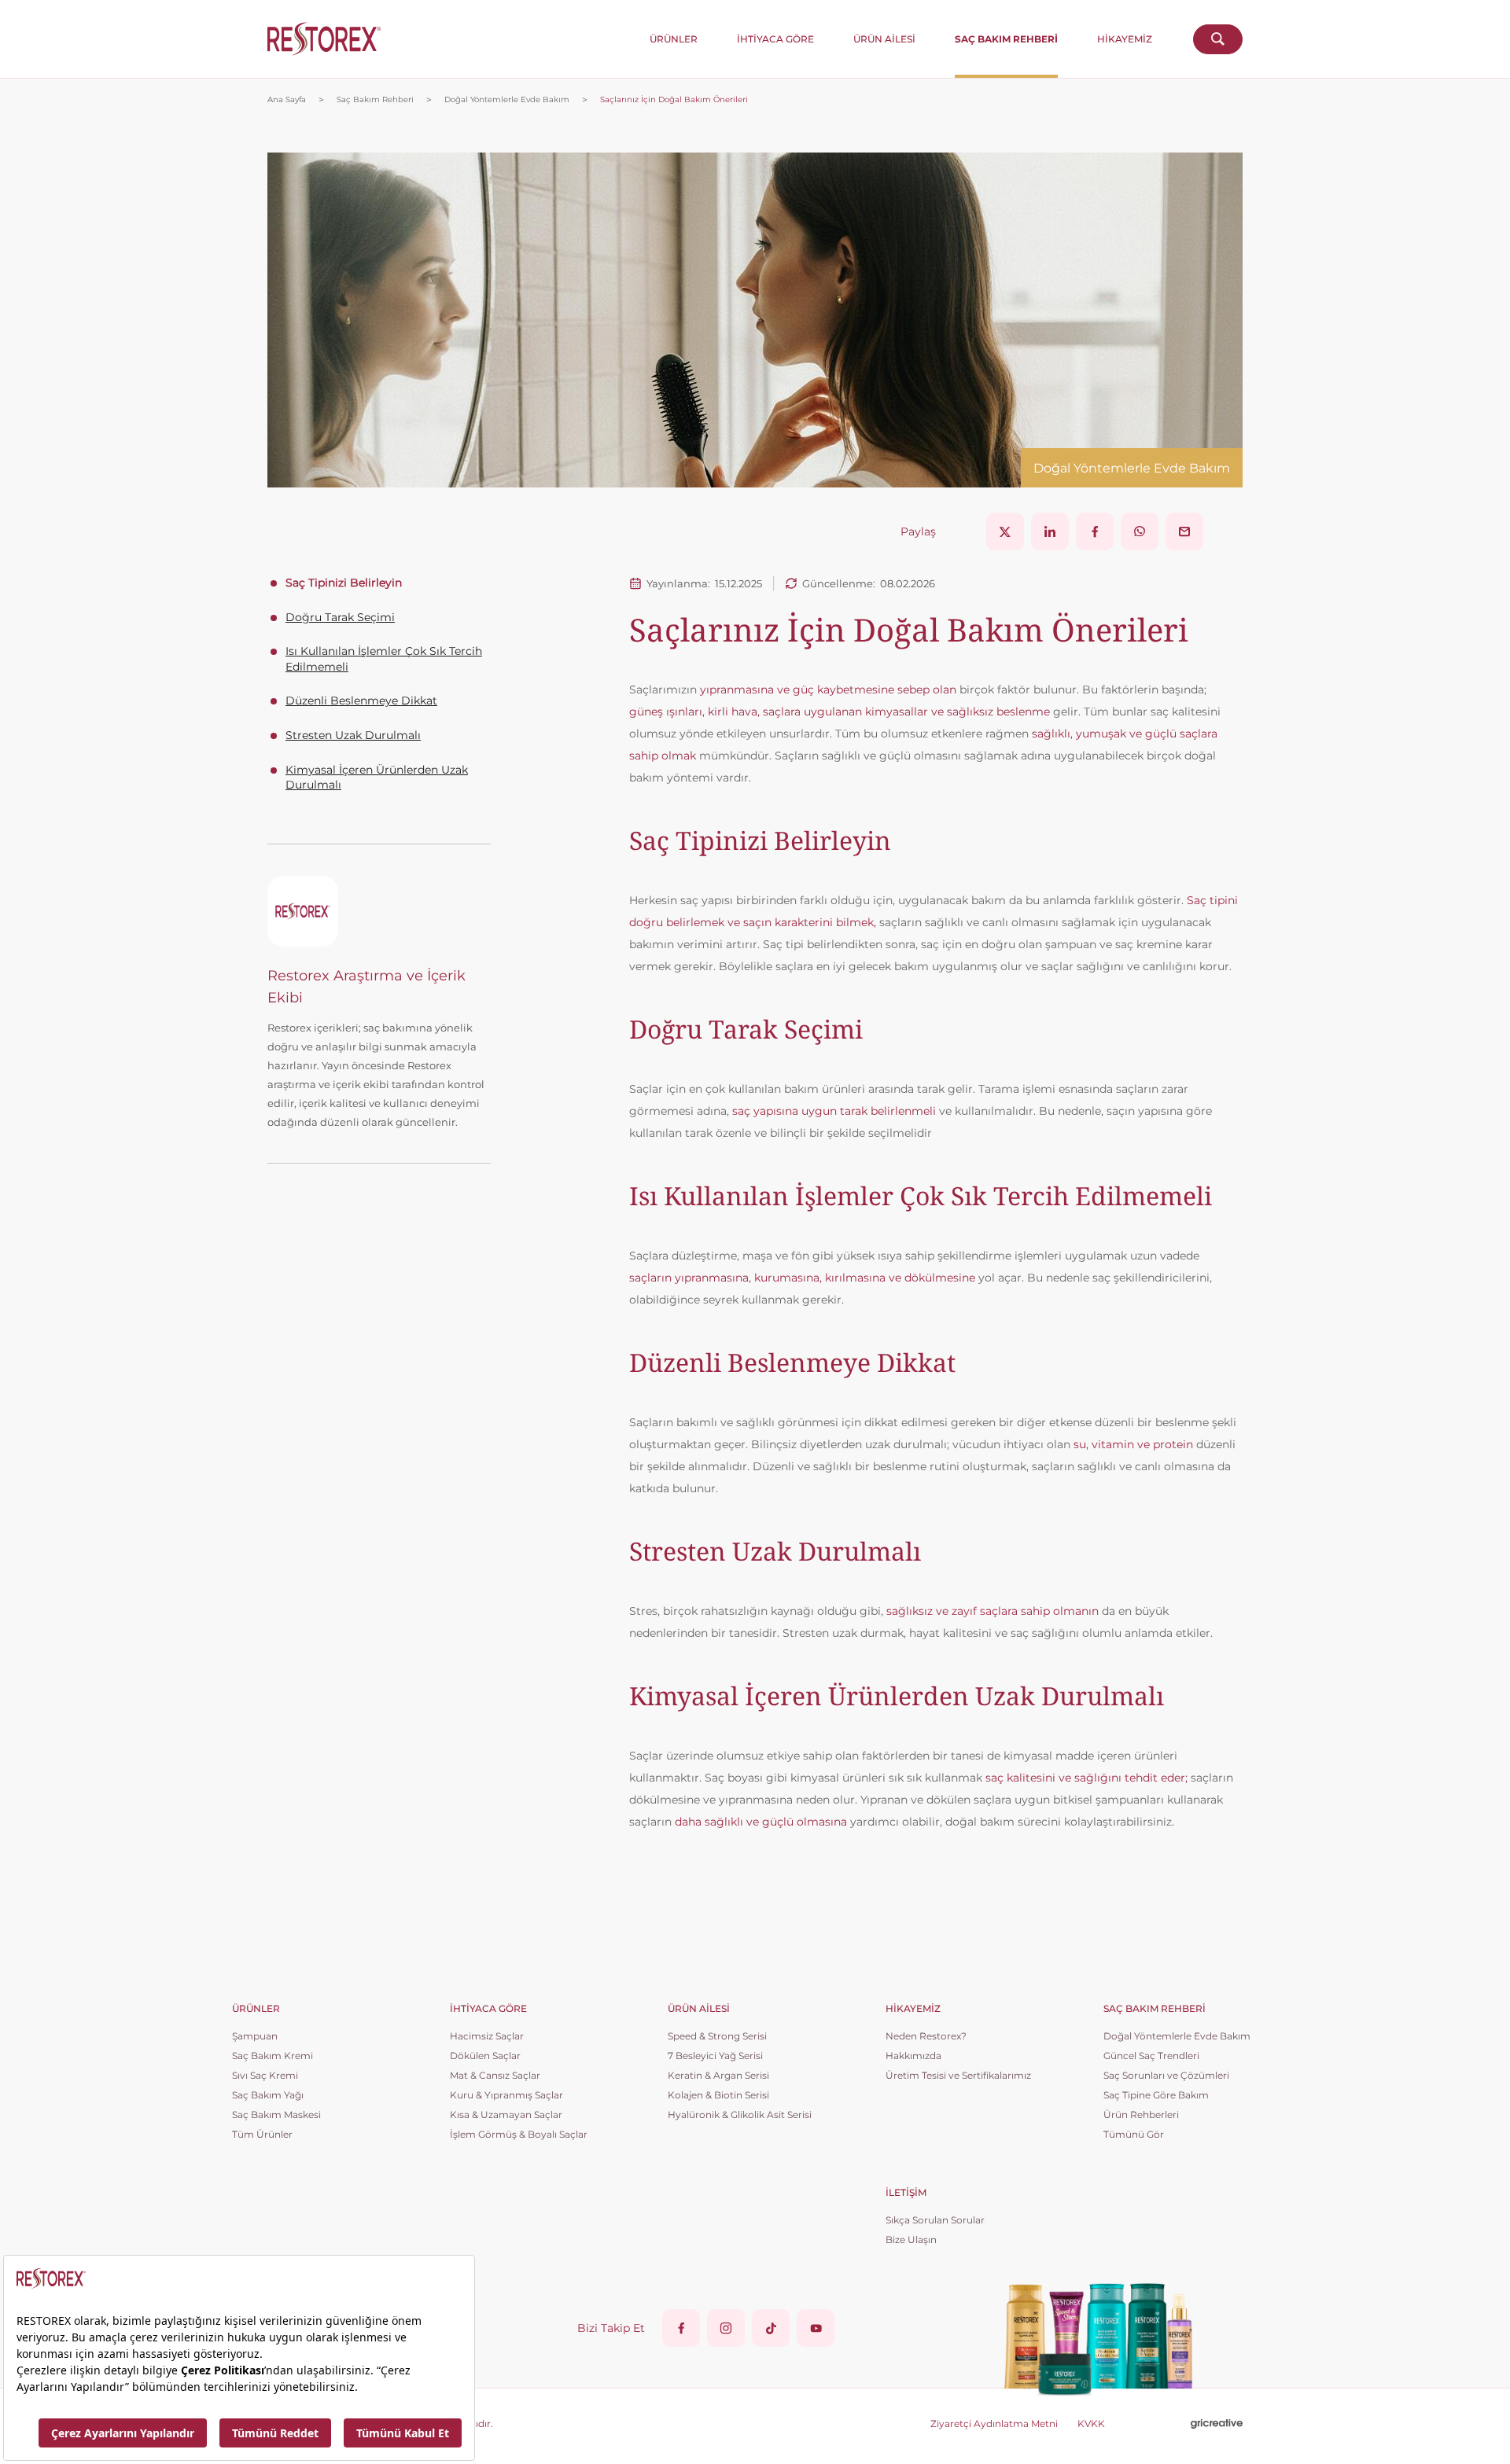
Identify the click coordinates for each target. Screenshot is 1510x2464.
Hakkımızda (913, 2056)
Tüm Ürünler (262, 2134)
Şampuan (255, 2036)
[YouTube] (816, 2328)
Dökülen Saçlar (485, 2056)
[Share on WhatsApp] (1140, 531)
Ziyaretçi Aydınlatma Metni (994, 2424)
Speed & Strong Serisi (717, 2036)
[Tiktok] (771, 2328)
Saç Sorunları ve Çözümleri (1166, 2075)
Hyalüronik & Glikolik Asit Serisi (740, 2115)
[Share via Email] (1184, 531)
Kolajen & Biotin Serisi (718, 2095)
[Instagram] (726, 2328)
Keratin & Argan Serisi (718, 2075)
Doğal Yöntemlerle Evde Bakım (507, 100)
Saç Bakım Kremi (273, 2056)
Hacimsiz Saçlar (487, 2036)
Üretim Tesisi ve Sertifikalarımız (958, 2075)
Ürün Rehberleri (1141, 2115)
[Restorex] (324, 39)
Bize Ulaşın (911, 2240)
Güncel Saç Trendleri (1151, 2056)
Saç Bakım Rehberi (375, 100)
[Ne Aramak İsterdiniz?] (1218, 39)
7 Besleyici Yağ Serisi (715, 2056)
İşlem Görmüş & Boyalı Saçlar (519, 2134)
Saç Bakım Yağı (268, 2095)
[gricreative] (1217, 2424)
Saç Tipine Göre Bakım (1156, 2095)
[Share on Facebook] (1095, 531)
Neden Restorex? (926, 2036)
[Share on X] (1005, 531)
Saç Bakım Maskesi (276, 2115)
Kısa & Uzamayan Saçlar (506, 2115)
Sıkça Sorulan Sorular (935, 2220)
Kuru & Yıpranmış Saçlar (506, 2095)
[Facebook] (681, 2328)
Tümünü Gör (1134, 2134)
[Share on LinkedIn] (1050, 531)
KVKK (1091, 2424)
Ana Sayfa (287, 100)
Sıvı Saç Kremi (265, 2075)
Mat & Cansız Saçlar (495, 2075)
